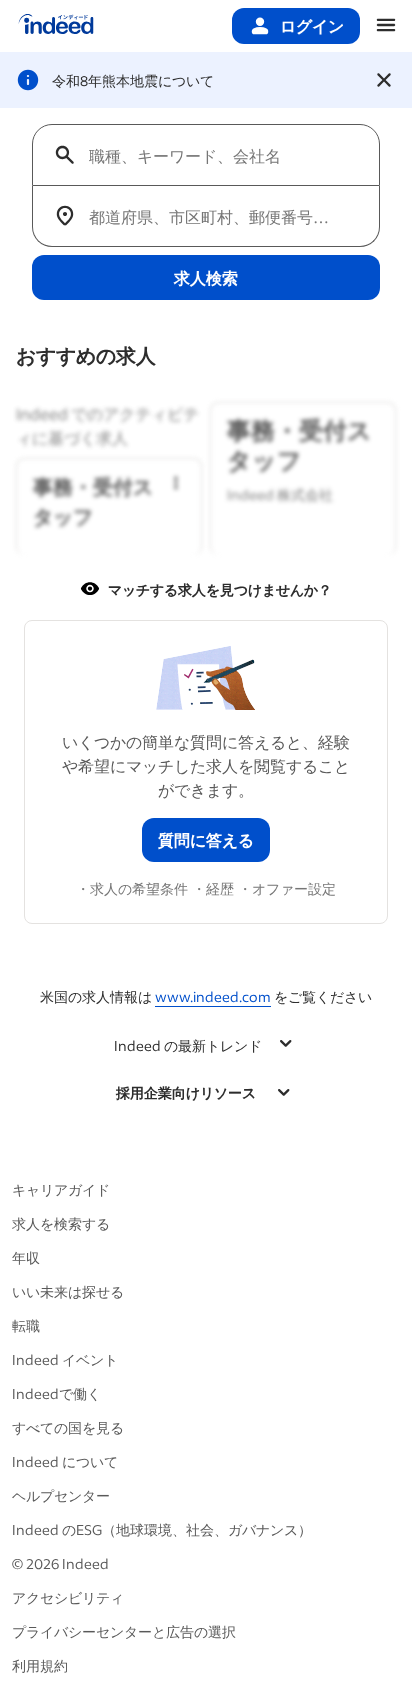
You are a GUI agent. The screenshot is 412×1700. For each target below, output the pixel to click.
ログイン (312, 25)
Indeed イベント (65, 1359)
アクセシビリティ (68, 1597)
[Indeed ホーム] (56, 26)
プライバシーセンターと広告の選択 (124, 1631)
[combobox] (214, 155)
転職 (26, 1325)
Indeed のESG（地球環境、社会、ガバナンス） (162, 1529)
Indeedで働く (56, 1393)
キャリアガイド (61, 1189)
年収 (26, 1257)
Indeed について (65, 1461)
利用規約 (40, 1665)
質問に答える (206, 839)
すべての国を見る (68, 1427)
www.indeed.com (213, 996)
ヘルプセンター (61, 1495)
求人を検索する (61, 1223)
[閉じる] (384, 80)
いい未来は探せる (68, 1291)
